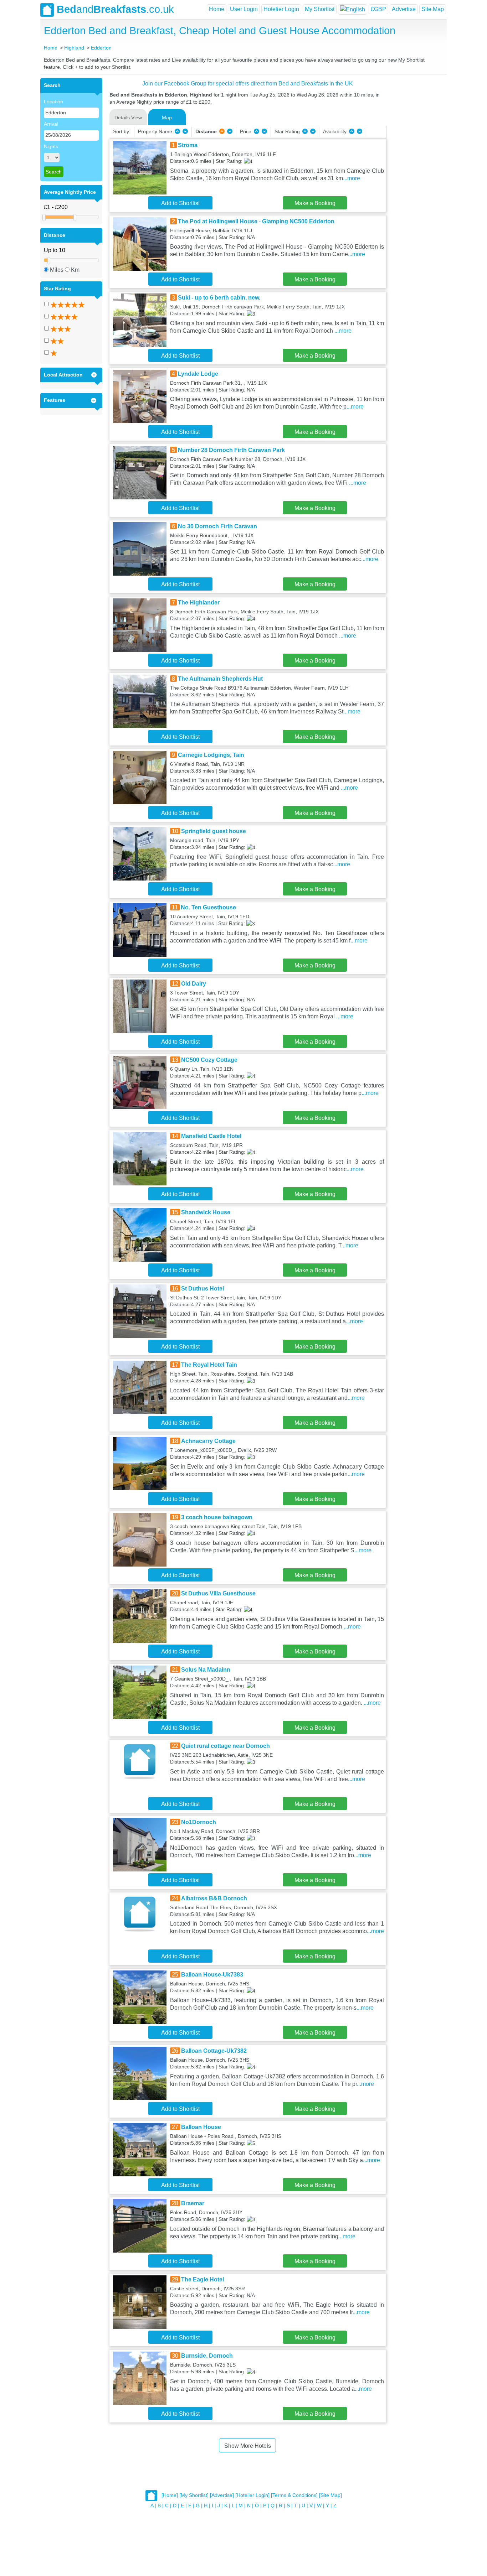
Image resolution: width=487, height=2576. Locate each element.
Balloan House (201, 2127)
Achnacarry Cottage (208, 1441)
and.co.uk (115, 9)
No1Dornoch (199, 1822)
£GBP (378, 9)
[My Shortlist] (194, 2495)
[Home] (170, 2495)
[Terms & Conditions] (294, 2495)
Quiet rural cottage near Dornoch (225, 1746)
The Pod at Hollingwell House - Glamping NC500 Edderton (256, 221)
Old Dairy (194, 984)
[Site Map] (330, 2495)
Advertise (404, 9)
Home (217, 9)
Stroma (188, 145)
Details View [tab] (128, 118)
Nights (51, 146)
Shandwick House (206, 1212)
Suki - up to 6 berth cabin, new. (219, 298)
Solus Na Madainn (206, 1670)
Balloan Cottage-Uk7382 (214, 2051)
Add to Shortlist (180, 203)
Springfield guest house (214, 831)
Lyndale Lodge (198, 374)
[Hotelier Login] (252, 2495)
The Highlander (199, 603)
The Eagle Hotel (203, 2279)
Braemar (193, 2203)
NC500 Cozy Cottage (209, 1060)
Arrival (51, 124)
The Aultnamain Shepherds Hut (220, 679)
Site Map (433, 9)
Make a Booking (315, 203)
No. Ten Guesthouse (208, 907)
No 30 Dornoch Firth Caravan (217, 526)
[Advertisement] (415, 185)
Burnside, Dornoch (207, 2356)
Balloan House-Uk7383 (212, 1975)
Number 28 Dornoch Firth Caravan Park (231, 450)
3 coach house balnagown (217, 1517)
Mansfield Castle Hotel (211, 1136)
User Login (244, 9)
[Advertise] (222, 2495)
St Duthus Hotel (203, 1289)
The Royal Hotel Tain (209, 1365)
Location (53, 102)
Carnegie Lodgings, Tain (211, 755)
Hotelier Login (281, 9)
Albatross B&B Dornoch (214, 1898)
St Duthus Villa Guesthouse (218, 1593)
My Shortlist (320, 9)
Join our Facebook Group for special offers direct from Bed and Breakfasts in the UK (248, 84)
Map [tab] (167, 118)
